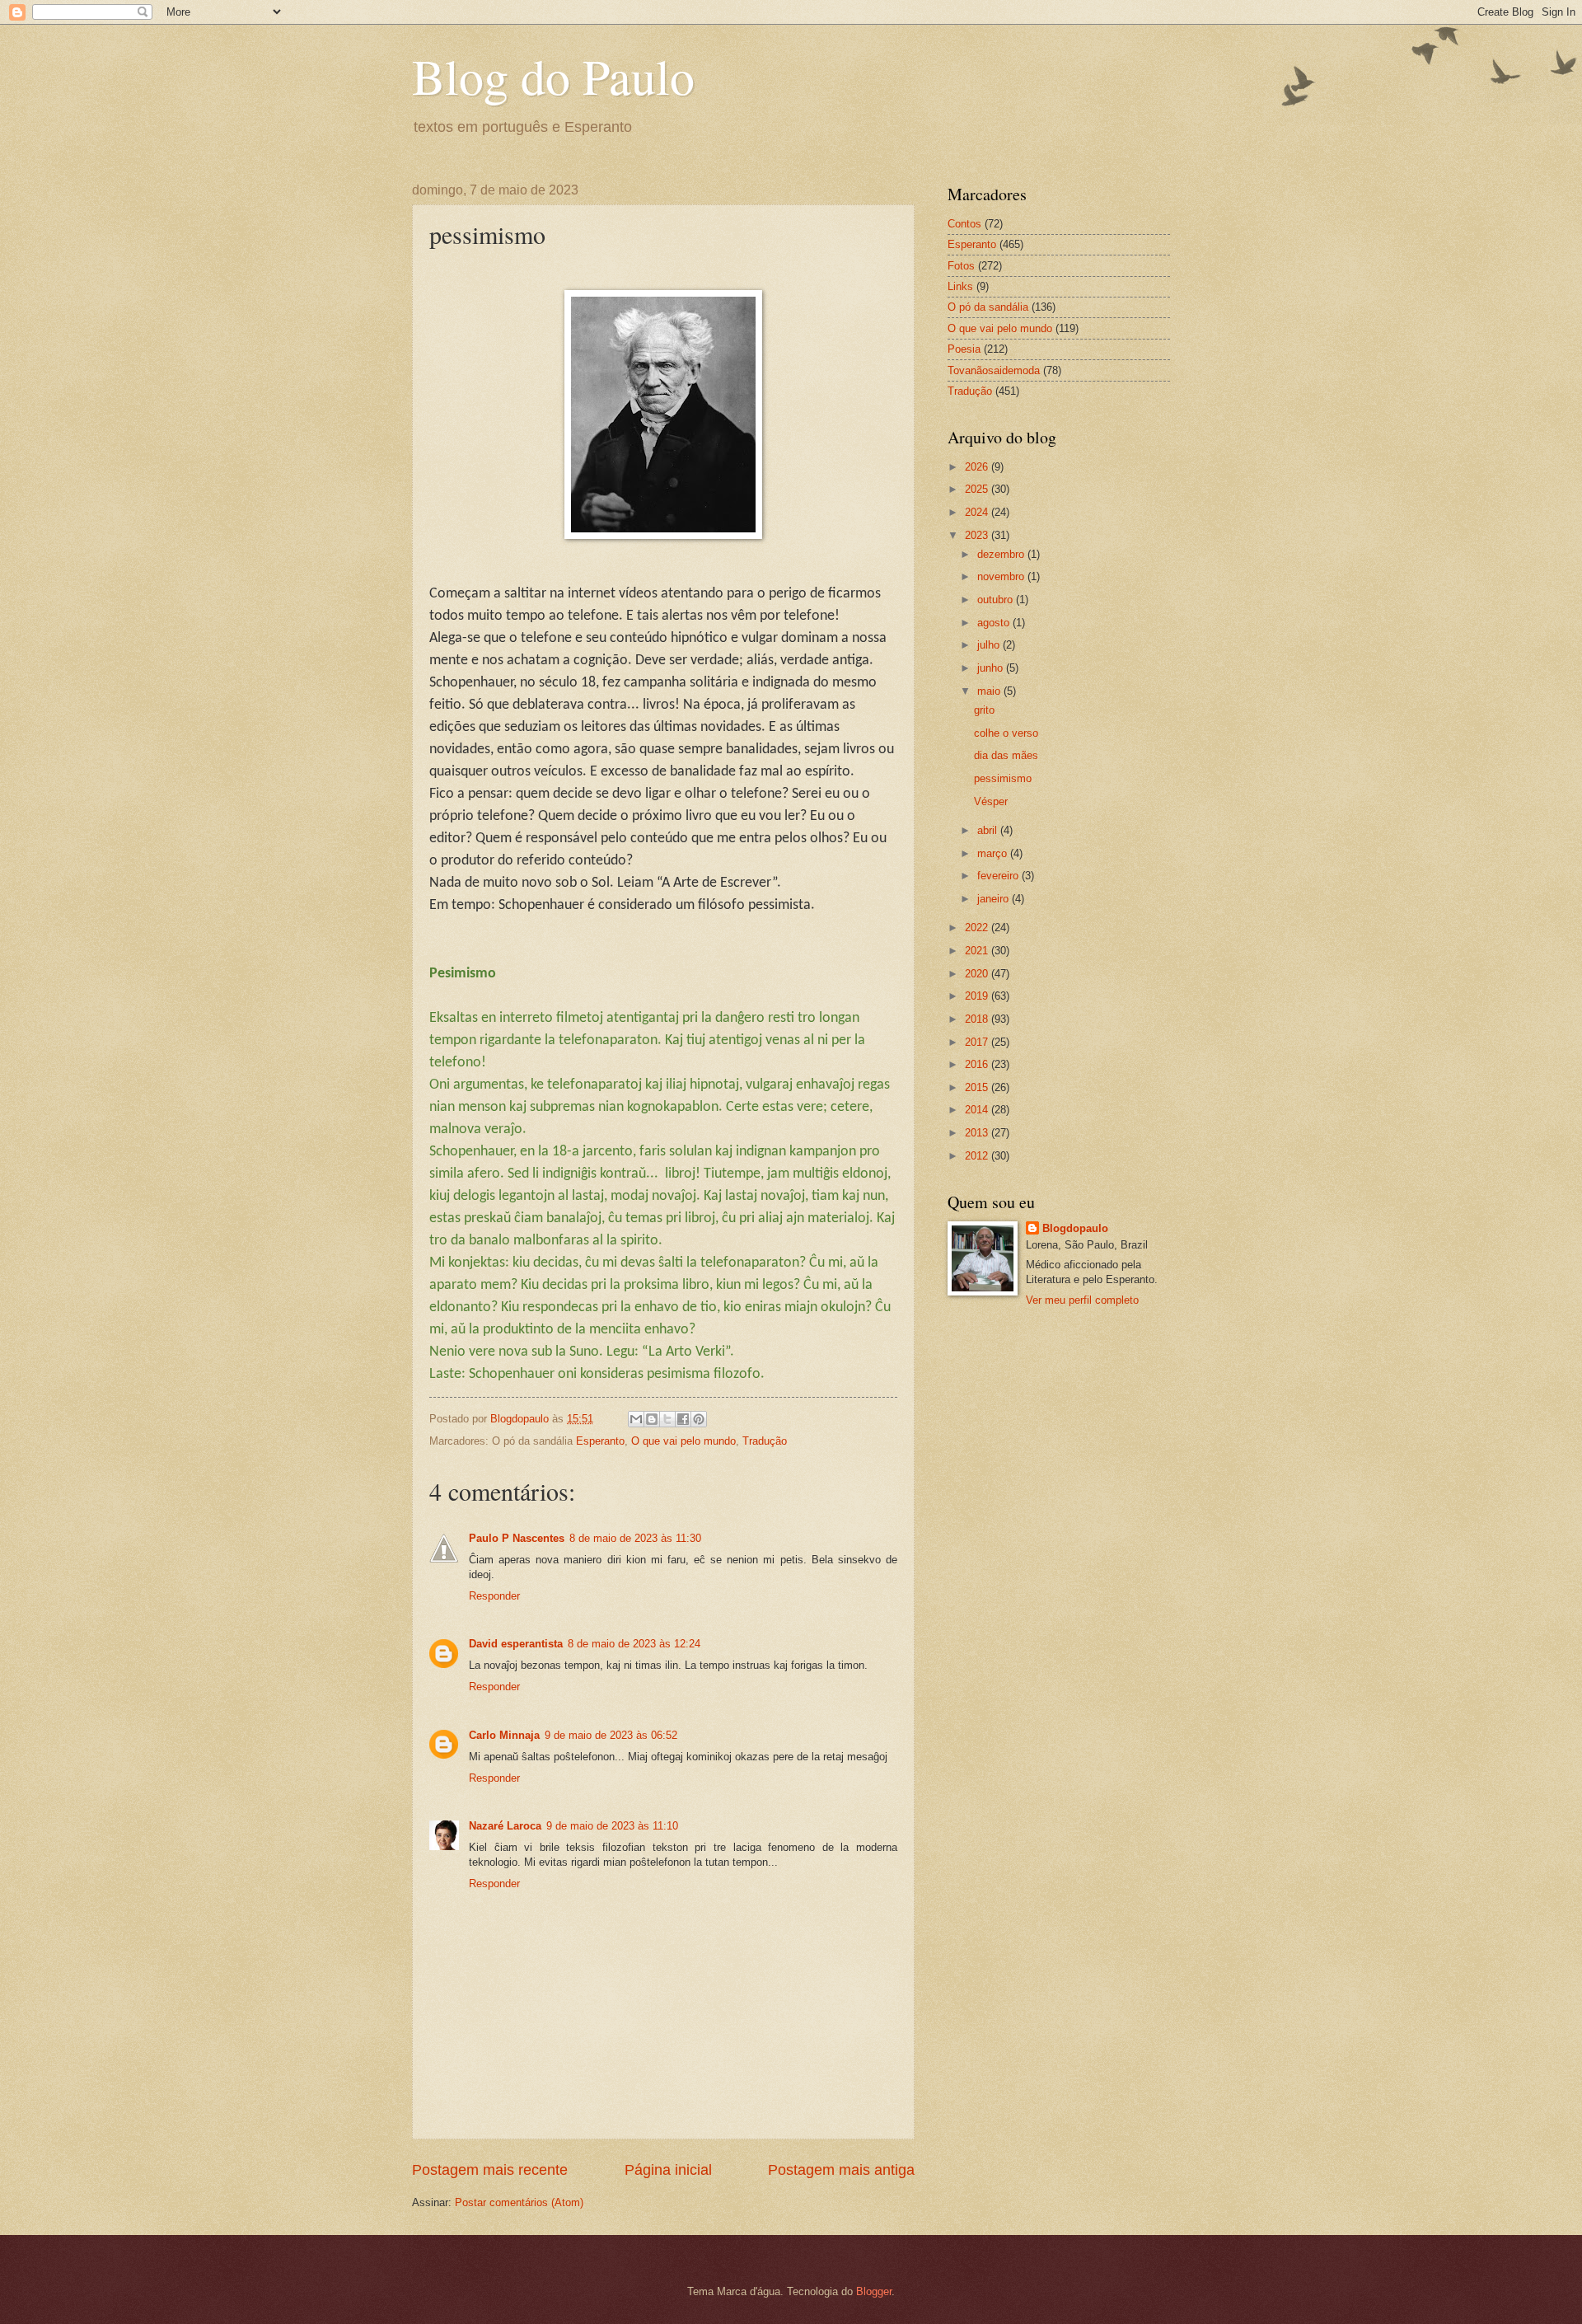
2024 (978, 512)
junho (992, 668)
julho (990, 645)
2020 (978, 974)
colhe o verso (1006, 733)
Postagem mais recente (490, 2170)
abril (989, 830)
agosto (995, 623)
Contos (964, 224)
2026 (978, 467)
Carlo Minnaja (504, 1735)
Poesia (964, 349)
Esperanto (600, 1441)
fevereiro (999, 876)
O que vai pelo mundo (683, 1441)
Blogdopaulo (1075, 1228)
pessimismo (1003, 778)
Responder (494, 1596)
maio (990, 691)
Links (960, 286)
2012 (978, 1156)
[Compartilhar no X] (667, 1419)
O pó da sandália (988, 307)
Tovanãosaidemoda (994, 370)
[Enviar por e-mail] (636, 1419)
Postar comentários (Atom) (519, 2202)
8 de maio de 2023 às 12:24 (634, 1644)
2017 (978, 1042)
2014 (978, 1110)
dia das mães (1006, 755)
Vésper (991, 801)
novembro (1002, 576)
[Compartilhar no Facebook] (683, 1419)
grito (984, 710)
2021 (978, 951)
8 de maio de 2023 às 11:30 (635, 1538)
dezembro (1002, 554)
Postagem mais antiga (841, 2170)
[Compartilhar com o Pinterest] (699, 1419)
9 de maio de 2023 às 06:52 (611, 1735)
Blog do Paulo (553, 76)
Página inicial (668, 2170)
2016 (978, 1064)
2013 (978, 1133)
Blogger (874, 2291)
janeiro (995, 899)
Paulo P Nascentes (517, 1538)
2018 (978, 1019)
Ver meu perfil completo (1082, 1300)
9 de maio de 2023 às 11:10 (612, 1826)
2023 (978, 535)
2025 (978, 489)
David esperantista (516, 1644)
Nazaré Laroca (505, 1826)
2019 (978, 996)
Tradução (765, 1441)
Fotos (961, 266)
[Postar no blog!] (652, 1419)
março (994, 853)
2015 (978, 1087)
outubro (997, 600)
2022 (978, 928)
